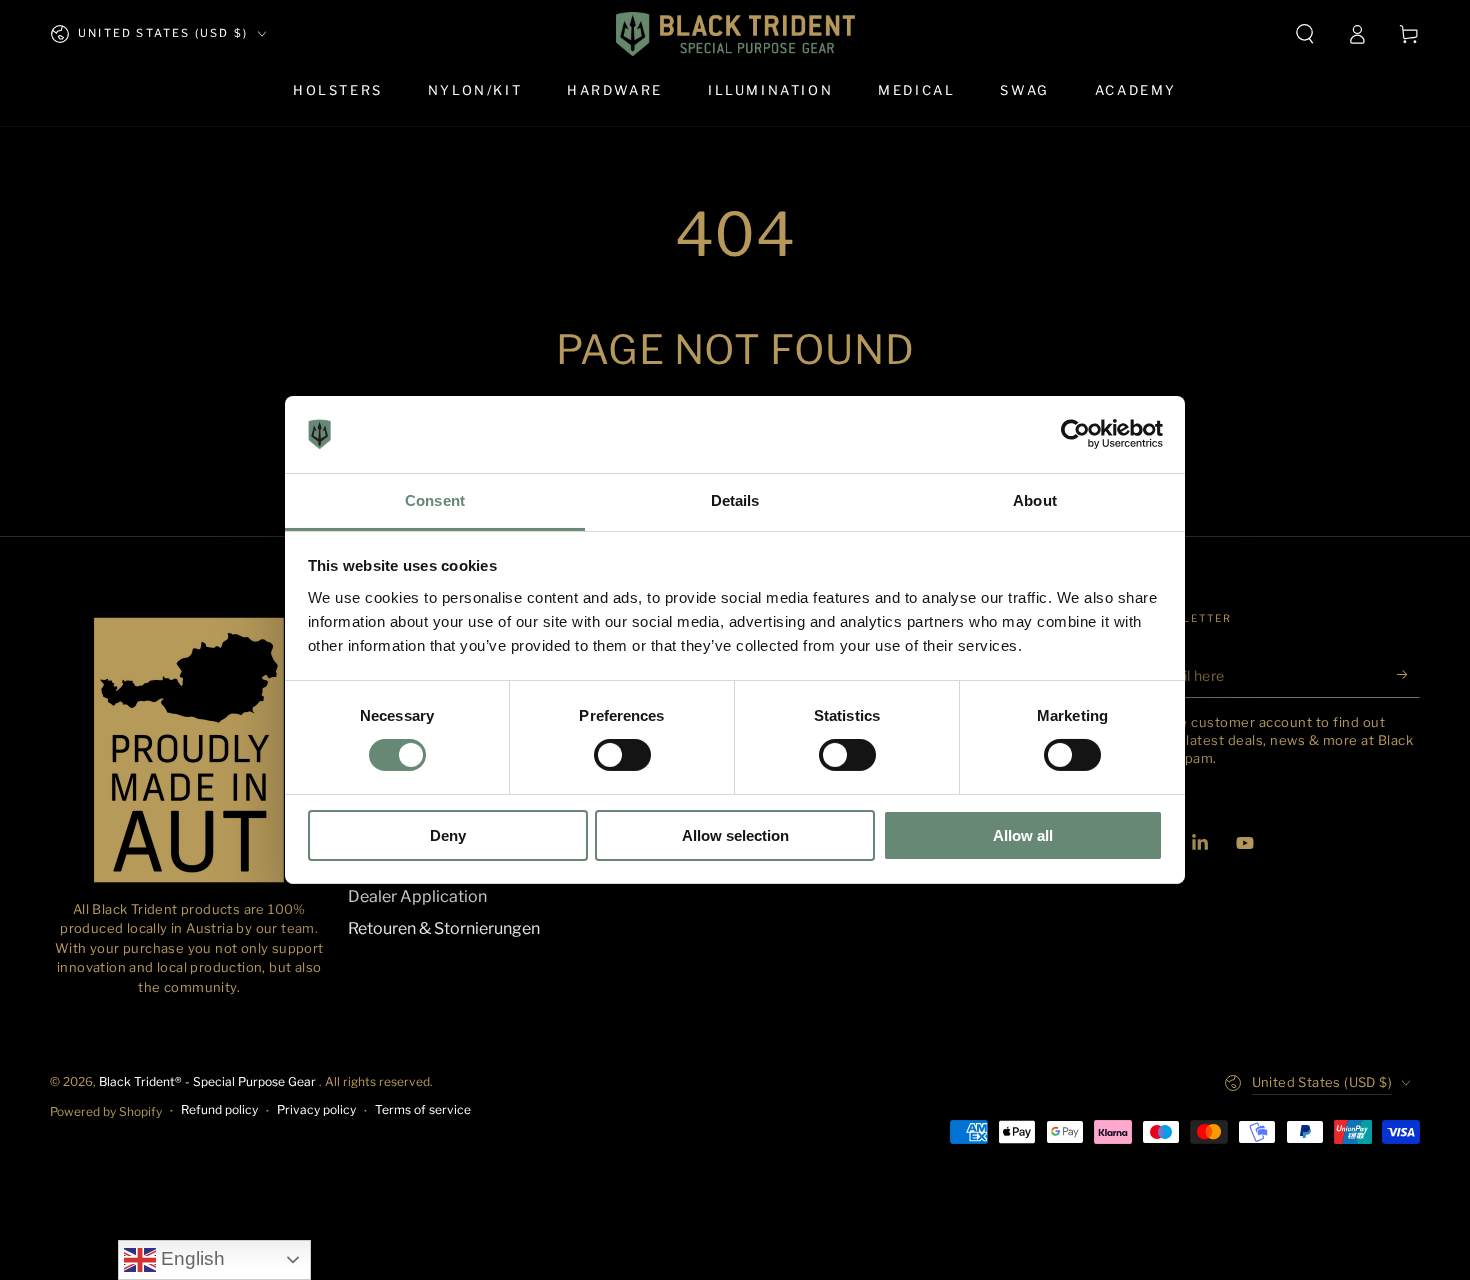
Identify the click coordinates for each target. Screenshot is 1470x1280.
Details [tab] (735, 500)
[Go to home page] (735, 34)
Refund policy (219, 1109)
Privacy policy (316, 1109)
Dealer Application (417, 896)
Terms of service (423, 1109)
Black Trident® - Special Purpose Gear (209, 1081)
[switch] (622, 755)
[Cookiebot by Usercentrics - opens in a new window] (1075, 434)
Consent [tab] (435, 500)
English (190, 1258)
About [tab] (1035, 500)
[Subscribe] (1408, 675)
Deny (448, 835)
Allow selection (735, 835)
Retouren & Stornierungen (444, 928)
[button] (1305, 34)
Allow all (1023, 835)
